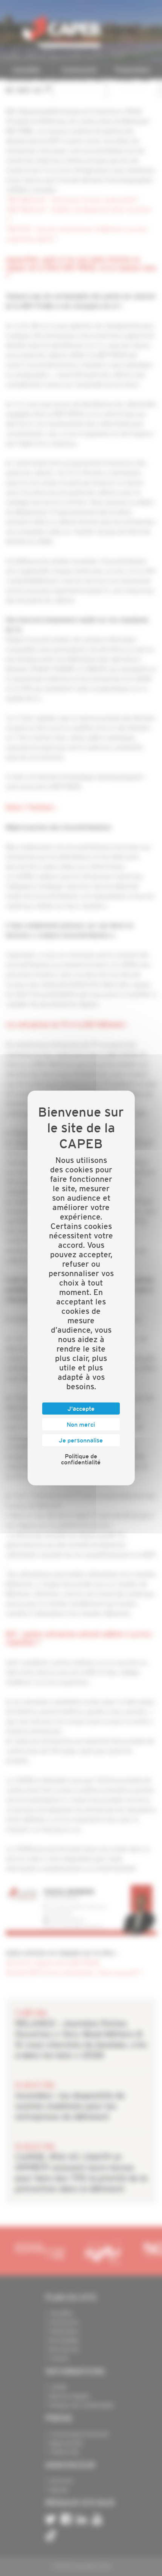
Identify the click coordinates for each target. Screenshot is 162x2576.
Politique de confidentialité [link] (81, 1459)
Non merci (81, 1424)
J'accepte (81, 1409)
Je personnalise (81, 1440)
